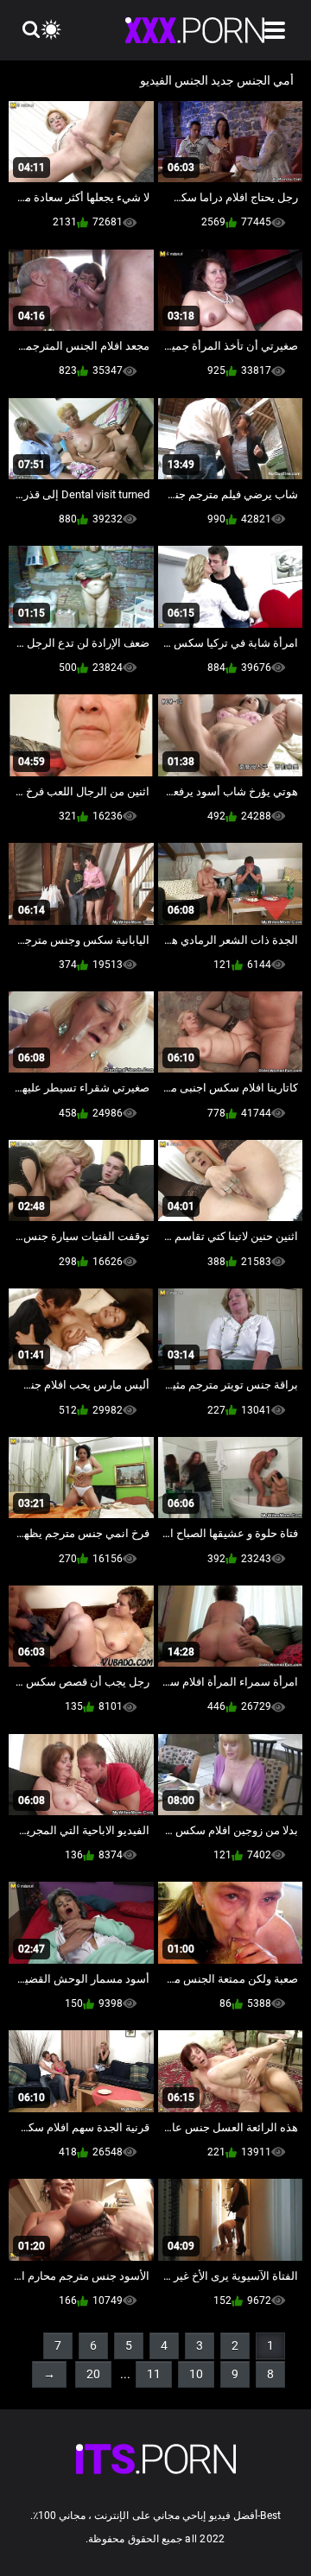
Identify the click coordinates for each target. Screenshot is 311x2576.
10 (196, 2374)
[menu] (275, 30)
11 (154, 2374)
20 (93, 2374)
